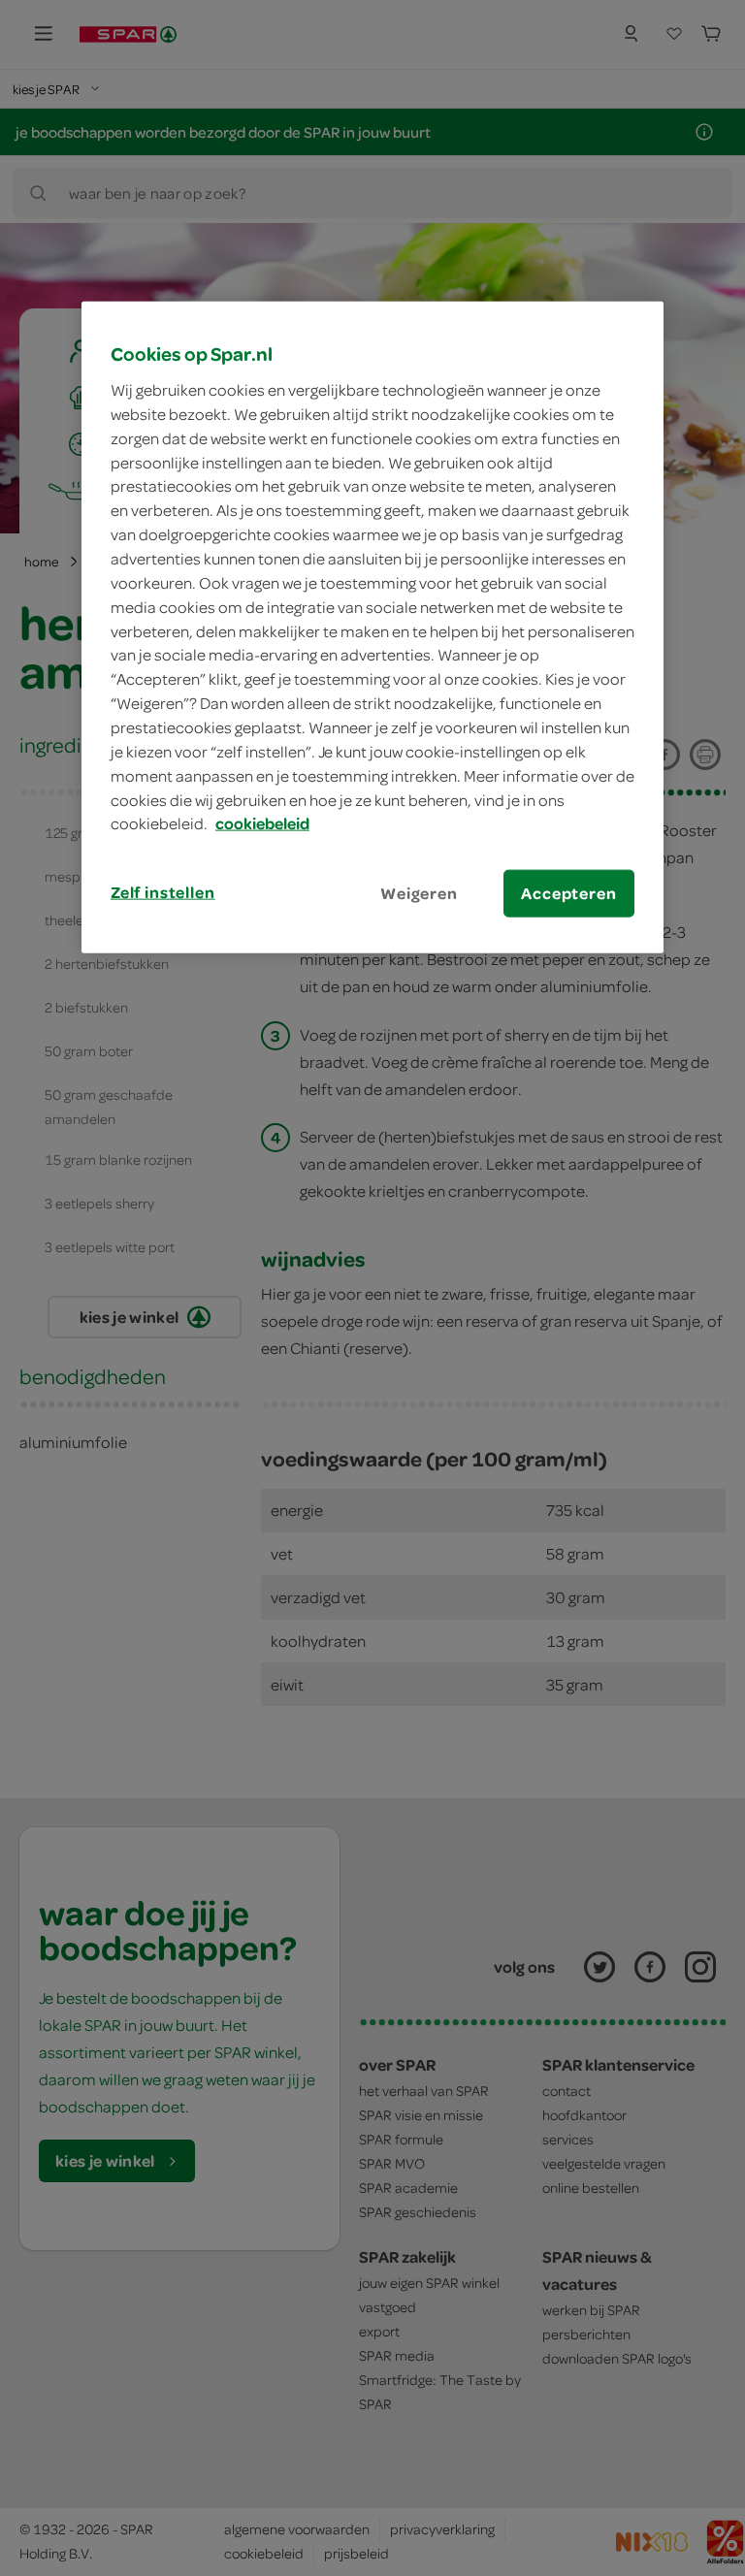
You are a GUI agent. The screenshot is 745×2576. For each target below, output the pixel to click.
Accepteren (568, 893)
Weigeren (419, 893)
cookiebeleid (262, 823)
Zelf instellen (163, 892)
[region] (372, 628)
